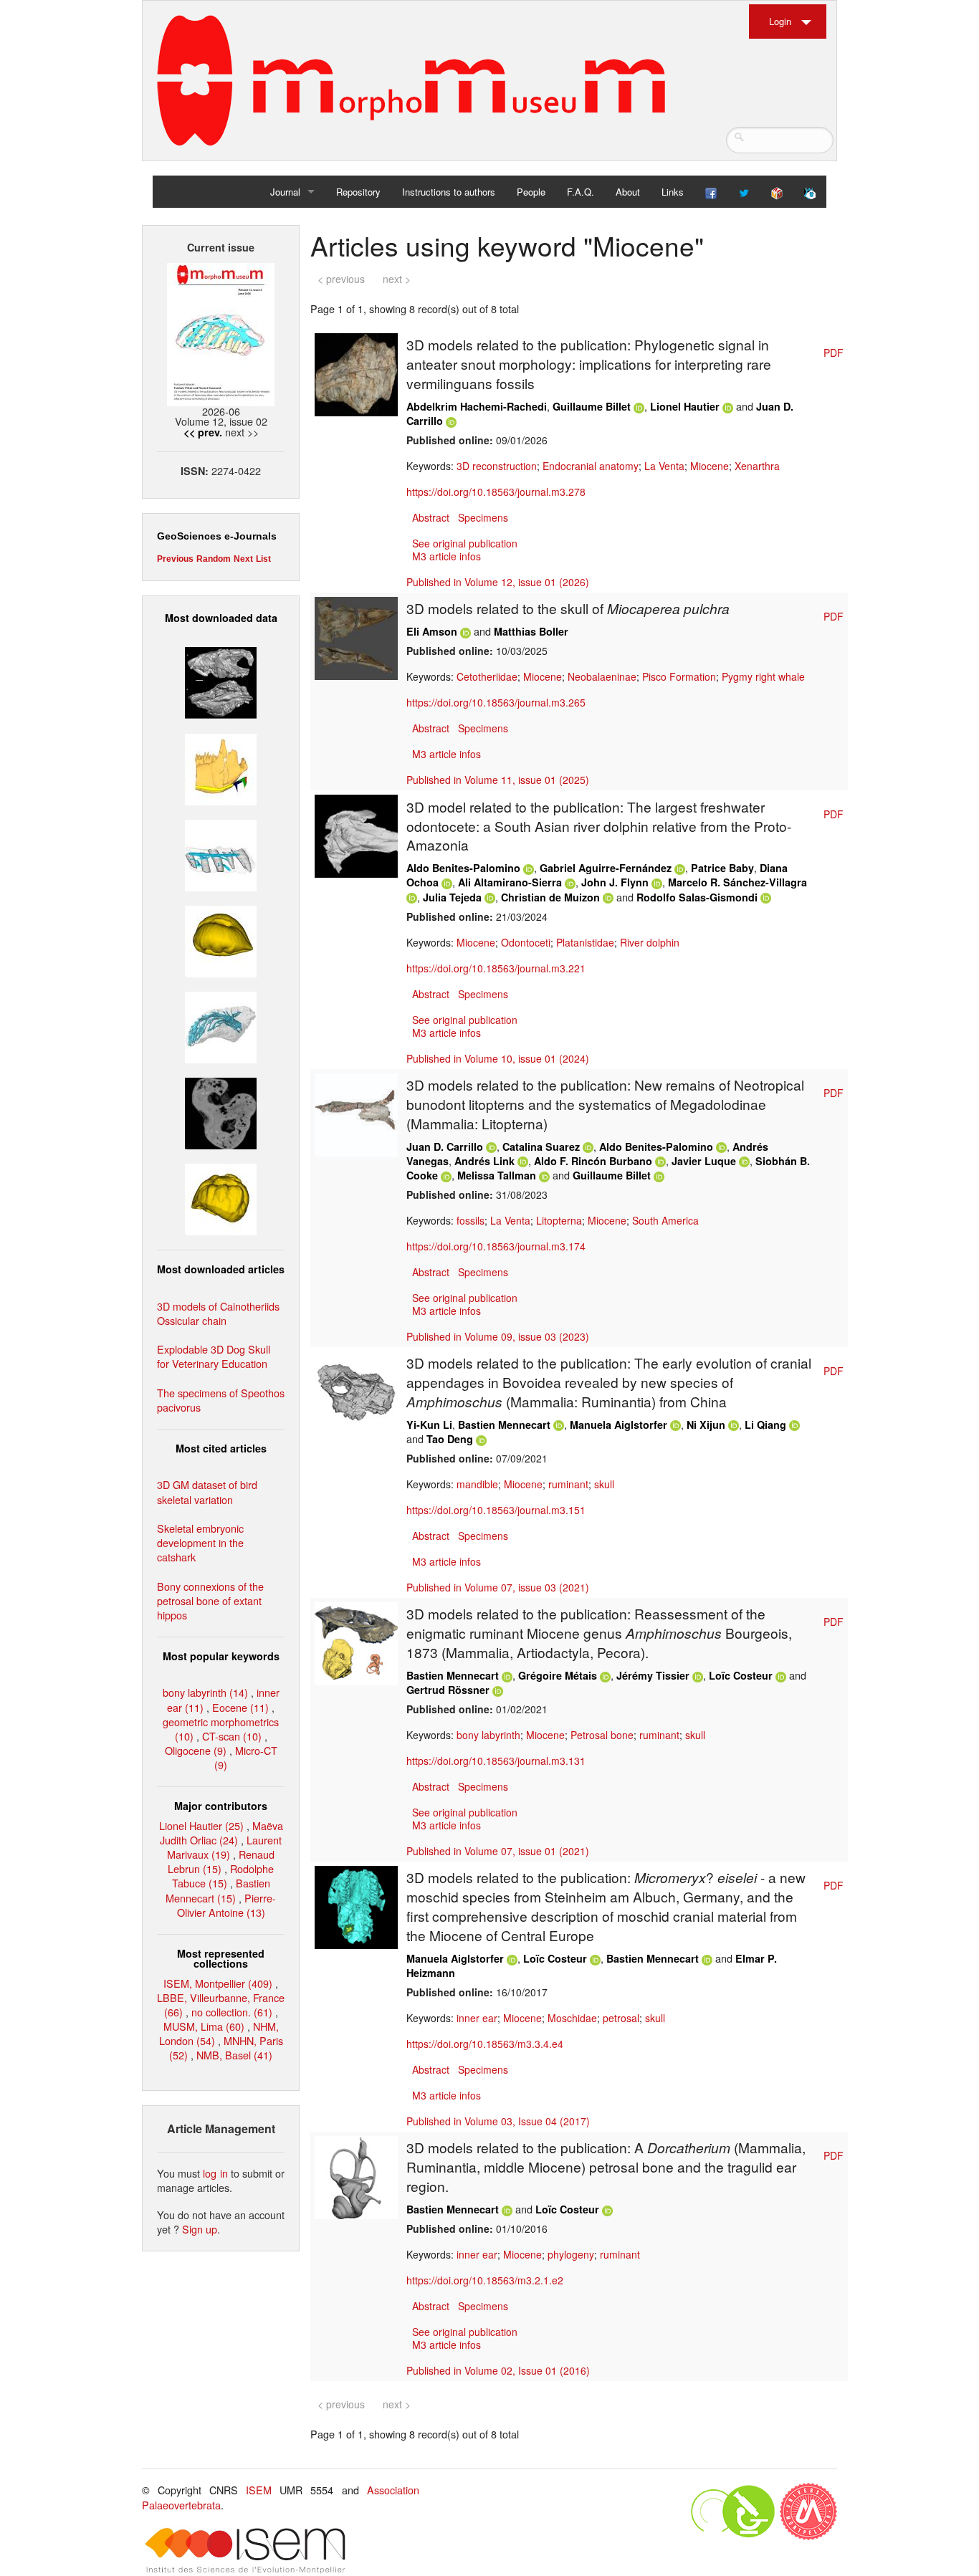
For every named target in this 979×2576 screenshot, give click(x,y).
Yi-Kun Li (429, 1425)
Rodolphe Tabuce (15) (223, 1876)
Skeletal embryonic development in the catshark (200, 1542)
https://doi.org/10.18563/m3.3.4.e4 (485, 2044)
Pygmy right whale (763, 676)
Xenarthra (757, 466)
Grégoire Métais (558, 1675)
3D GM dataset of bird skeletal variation (207, 1492)
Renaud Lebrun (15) (221, 1861)
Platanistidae (585, 942)
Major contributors (221, 1806)
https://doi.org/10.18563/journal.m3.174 (496, 1246)
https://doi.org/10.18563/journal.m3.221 (496, 968)
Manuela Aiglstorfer (619, 1425)
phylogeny (571, 2254)
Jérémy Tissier (653, 1675)
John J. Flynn (615, 882)
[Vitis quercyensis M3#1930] (221, 1198)
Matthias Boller (531, 631)
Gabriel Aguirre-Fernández (606, 868)
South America (665, 1220)
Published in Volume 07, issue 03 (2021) (498, 1587)
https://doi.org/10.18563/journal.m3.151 (496, 1510)
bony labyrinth (488, 1735)
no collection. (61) (232, 2012)
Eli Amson (432, 631)
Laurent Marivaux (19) (224, 1847)
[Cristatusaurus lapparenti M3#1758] (221, 853)
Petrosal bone (602, 1735)
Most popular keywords (221, 1656)
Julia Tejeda (452, 897)
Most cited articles (221, 1448)
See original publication (465, 543)
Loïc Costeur (741, 1675)
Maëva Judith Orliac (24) (221, 1833)
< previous (341, 279)
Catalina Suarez (541, 1146)
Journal (285, 192)
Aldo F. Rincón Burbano (593, 1161)
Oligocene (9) (196, 1750)
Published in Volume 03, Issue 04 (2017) (498, 2121)
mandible (477, 1484)
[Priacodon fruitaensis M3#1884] (221, 767)
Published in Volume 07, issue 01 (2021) (498, 1851)
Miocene (710, 466)
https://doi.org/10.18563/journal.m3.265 (496, 702)
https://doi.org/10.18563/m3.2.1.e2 (485, 2280)
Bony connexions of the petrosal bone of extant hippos (210, 1600)
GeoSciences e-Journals (217, 536)
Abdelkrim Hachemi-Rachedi (477, 406)
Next (243, 559)
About (628, 192)
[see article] (356, 373)
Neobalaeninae (602, 676)
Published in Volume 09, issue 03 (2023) (498, 1336)
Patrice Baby (722, 868)
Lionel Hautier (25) (201, 1825)
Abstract (431, 517)
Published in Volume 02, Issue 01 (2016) (498, 2370)
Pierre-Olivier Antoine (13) (227, 1905)
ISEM (259, 2490)
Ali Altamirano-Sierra (510, 882)
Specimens (483, 517)
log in (215, 2173)
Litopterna (559, 1220)
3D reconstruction (497, 466)
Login (780, 21)
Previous (175, 559)
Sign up (200, 2229)
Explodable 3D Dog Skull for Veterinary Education (214, 1356)
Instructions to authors (449, 192)
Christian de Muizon (550, 897)
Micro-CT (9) (246, 1757)
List (263, 559)
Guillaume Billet (592, 406)
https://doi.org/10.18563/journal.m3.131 (496, 1761)
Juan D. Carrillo (445, 1146)
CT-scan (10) (232, 1736)
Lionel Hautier (685, 406)
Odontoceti (526, 942)
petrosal (621, 2018)
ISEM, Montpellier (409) (218, 1983)
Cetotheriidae (487, 676)
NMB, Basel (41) (234, 2055)
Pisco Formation (679, 676)
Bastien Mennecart (504, 1425)
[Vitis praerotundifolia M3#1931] (221, 1112)
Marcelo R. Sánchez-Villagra (737, 882)
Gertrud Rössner (448, 1690)
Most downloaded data (221, 618)
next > (397, 279)
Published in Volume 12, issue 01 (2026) (498, 582)
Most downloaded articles (221, 1269)
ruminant (568, 1484)
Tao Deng (450, 1439)
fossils (471, 1220)
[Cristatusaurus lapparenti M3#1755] (221, 1026)
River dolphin (650, 942)
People (531, 192)
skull (604, 1484)
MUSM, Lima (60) (204, 2026)
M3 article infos (446, 556)
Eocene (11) (240, 1707)
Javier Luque (704, 1161)
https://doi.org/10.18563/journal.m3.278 (496, 492)
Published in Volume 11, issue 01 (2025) (498, 780)
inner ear (477, 2018)
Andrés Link (484, 1161)
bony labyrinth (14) (205, 1692)
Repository (358, 192)
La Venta (664, 466)
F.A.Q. (581, 192)
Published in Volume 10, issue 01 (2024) (498, 1058)
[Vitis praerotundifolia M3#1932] (221, 940)
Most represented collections (221, 1958)
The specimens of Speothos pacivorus (221, 1400)
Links (673, 192)
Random (214, 559)
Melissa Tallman (497, 1175)
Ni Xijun (706, 1425)
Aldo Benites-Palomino (463, 868)
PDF (834, 353)
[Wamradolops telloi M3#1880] (221, 681)
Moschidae (572, 2018)
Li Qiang (765, 1425)
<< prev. (203, 432)
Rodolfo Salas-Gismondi (697, 897)
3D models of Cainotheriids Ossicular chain (218, 1313)
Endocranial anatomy (591, 466)
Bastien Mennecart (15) (218, 1890)
